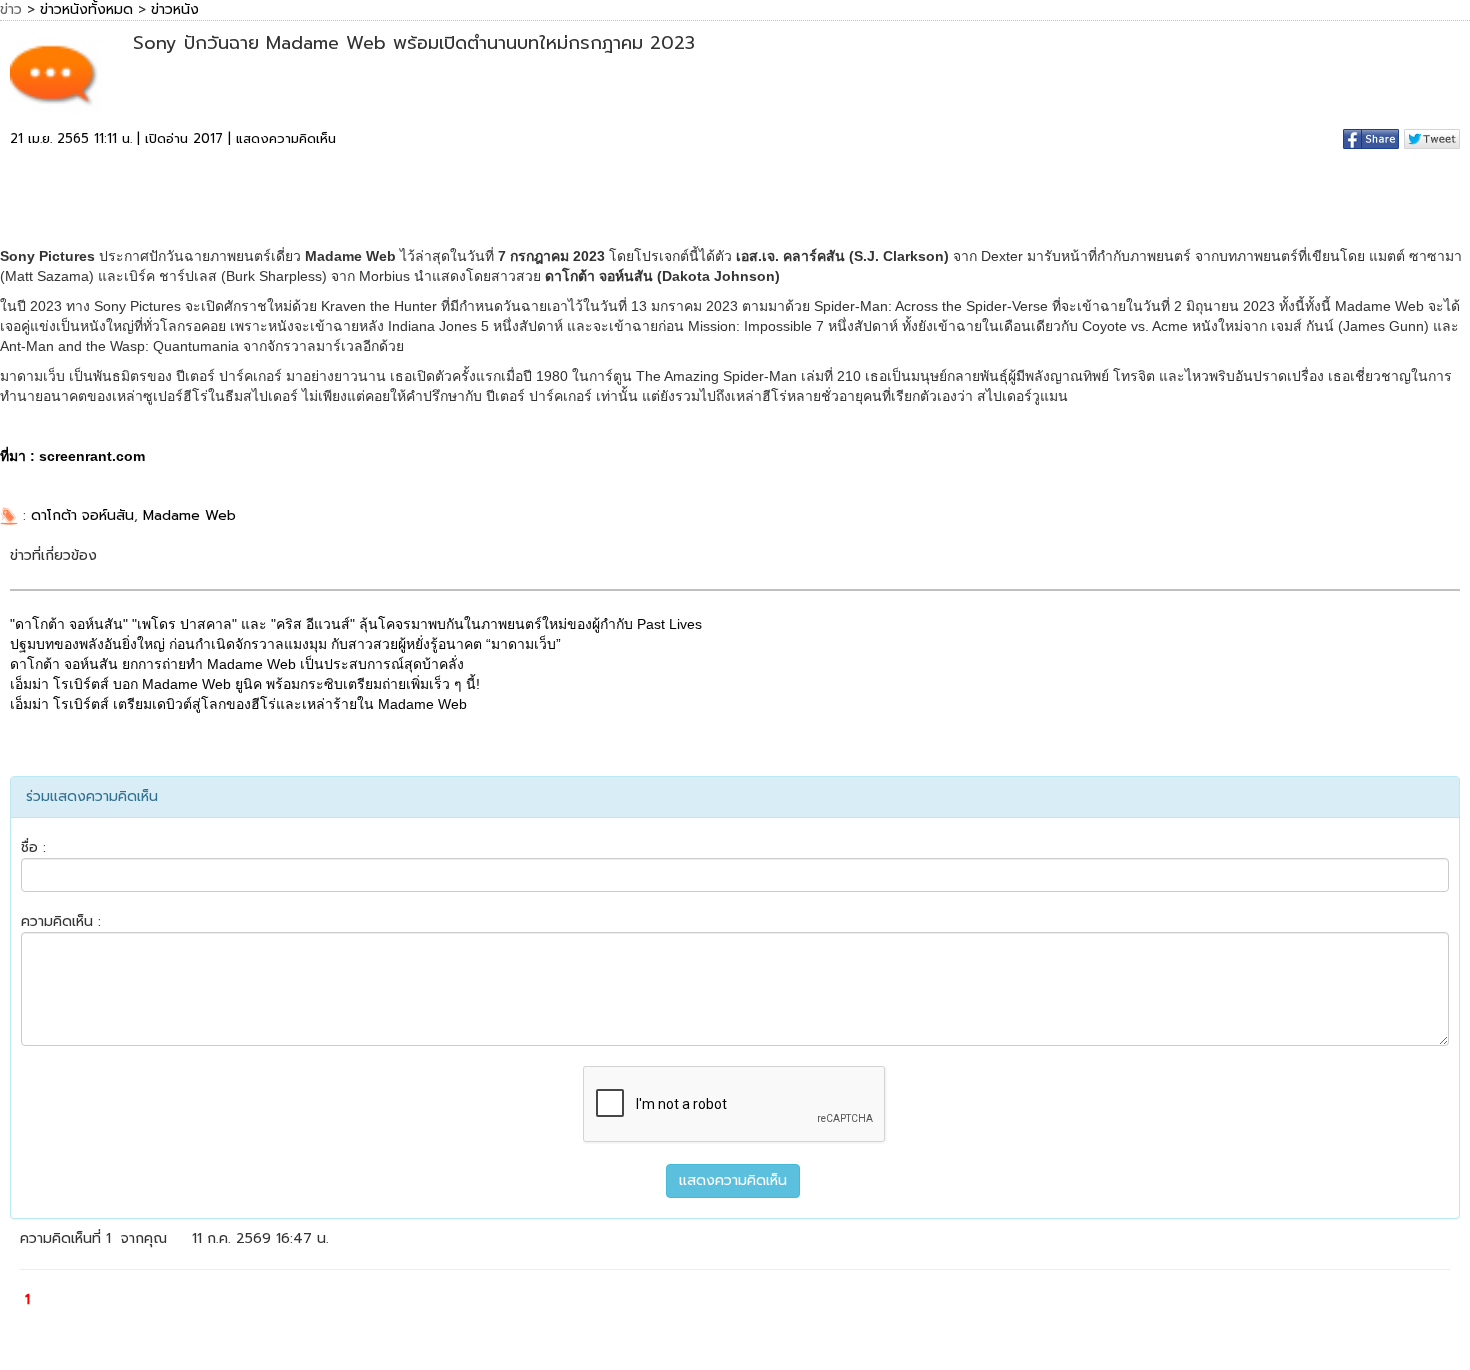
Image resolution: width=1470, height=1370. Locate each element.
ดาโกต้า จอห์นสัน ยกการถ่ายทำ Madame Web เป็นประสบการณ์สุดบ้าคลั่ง (237, 664)
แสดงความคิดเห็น (286, 138)
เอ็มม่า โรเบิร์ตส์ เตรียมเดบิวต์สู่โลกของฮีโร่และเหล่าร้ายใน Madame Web (238, 704)
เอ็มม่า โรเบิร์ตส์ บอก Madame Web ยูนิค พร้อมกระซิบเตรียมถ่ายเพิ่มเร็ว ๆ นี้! (245, 684)
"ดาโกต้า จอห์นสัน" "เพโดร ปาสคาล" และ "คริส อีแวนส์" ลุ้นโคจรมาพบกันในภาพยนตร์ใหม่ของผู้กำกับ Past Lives (356, 624)
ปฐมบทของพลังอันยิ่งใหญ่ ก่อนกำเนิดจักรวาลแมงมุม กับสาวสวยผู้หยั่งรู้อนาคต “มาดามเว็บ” (285, 644)
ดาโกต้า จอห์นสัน (82, 515)
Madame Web (189, 515)
